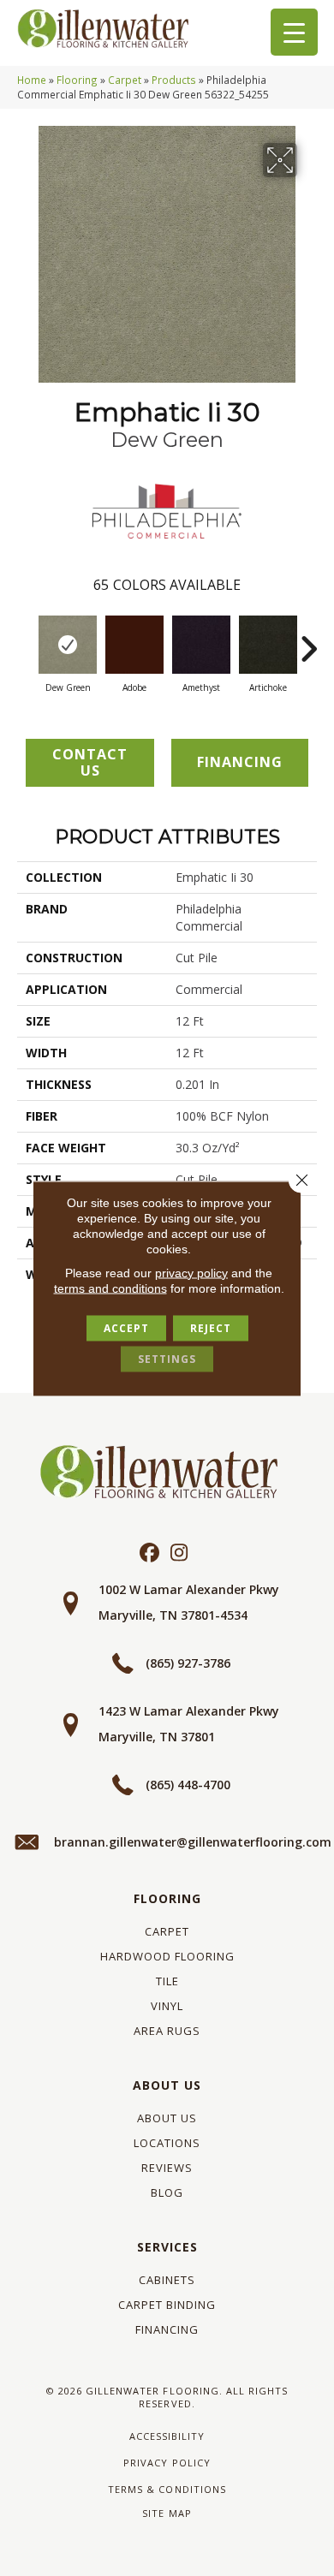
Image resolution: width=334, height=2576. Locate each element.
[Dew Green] (68, 645)
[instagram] (179, 1553)
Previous (26, 640)
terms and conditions (110, 1288)
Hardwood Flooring (167, 1956)
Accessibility (167, 2436)
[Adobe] (134, 645)
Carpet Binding (167, 2305)
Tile (167, 1981)
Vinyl (167, 2006)
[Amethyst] (201, 645)
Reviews (167, 2168)
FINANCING (240, 762)
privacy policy (191, 1272)
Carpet (125, 80)
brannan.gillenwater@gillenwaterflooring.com (193, 1842)
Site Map (167, 2513)
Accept (126, 1327)
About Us (167, 2085)
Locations (167, 2143)
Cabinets (167, 2280)
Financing (167, 2329)
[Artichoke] (268, 645)
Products (174, 80)
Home (32, 80)
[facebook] (149, 1553)
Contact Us (90, 762)
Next (308, 640)
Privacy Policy (167, 2463)
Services (167, 2247)
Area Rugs (167, 2031)
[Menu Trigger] (294, 32)
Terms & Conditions (167, 2489)
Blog (167, 2192)
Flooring (77, 80)
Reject (211, 1327)
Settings (167, 1358)
